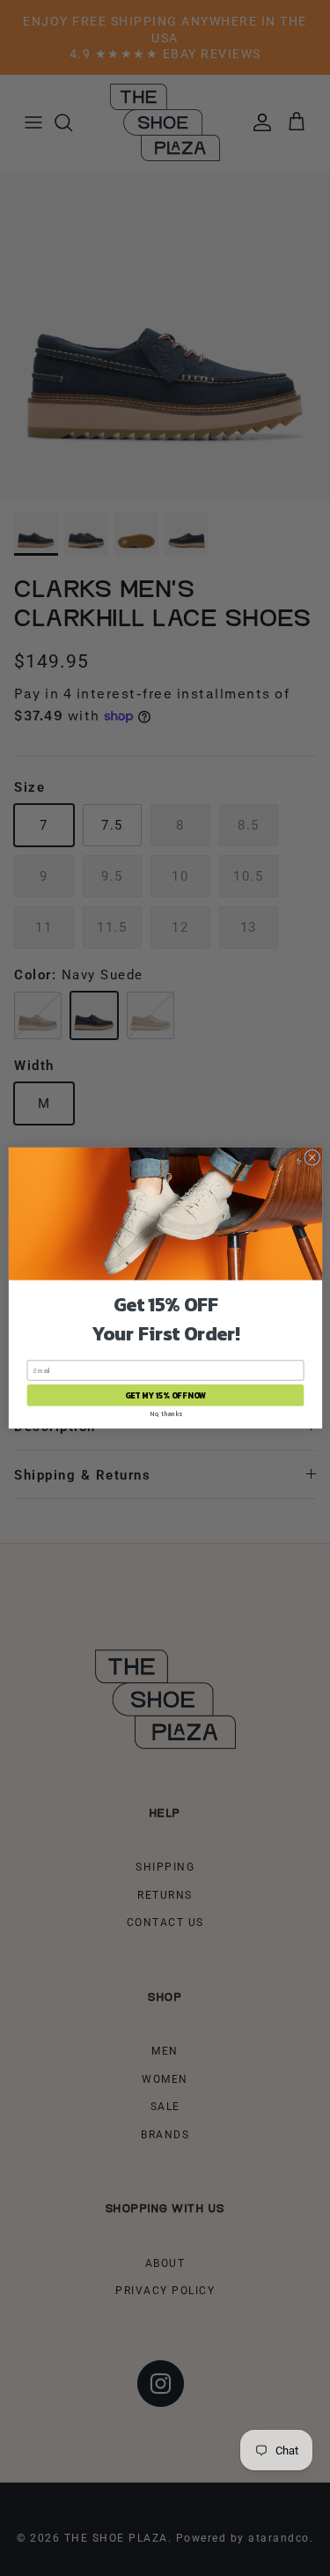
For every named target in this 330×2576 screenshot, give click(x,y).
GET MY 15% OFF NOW (165, 1396)
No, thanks (165, 1414)
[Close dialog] (312, 1157)
